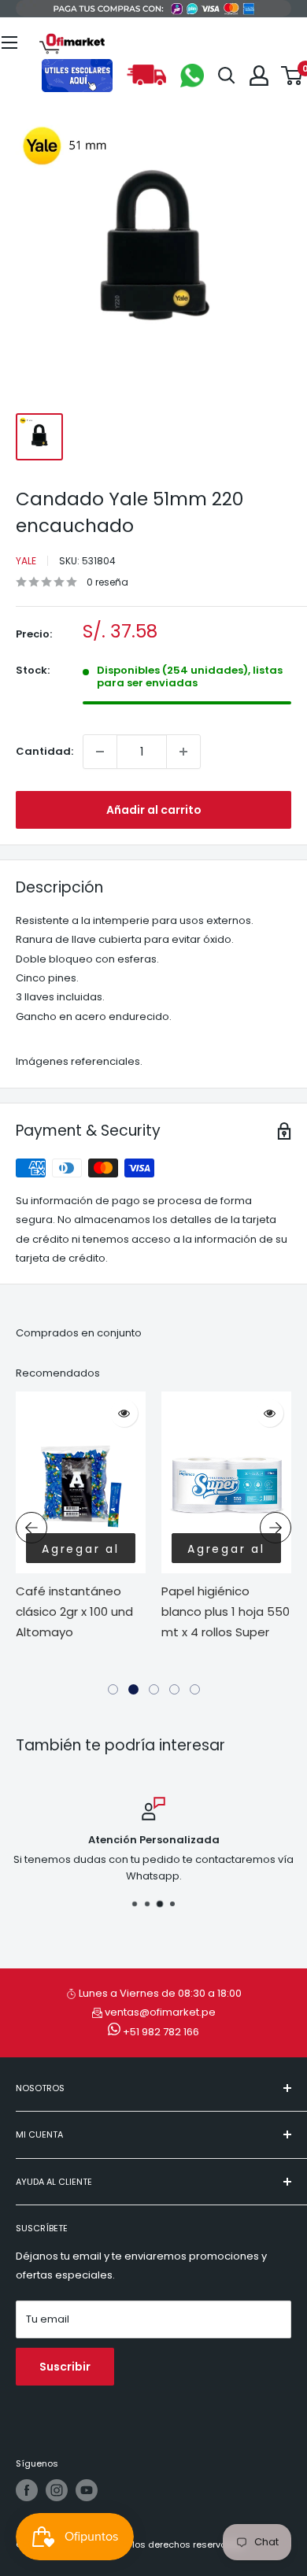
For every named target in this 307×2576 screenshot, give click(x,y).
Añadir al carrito (154, 810)
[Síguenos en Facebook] (27, 2490)
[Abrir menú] (9, 43)
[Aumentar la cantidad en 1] (183, 752)
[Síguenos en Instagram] (57, 2490)
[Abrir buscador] (227, 76)
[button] (113, 1689)
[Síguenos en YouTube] (87, 2490)
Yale (26, 561)
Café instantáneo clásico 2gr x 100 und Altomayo (74, 1612)
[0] (292, 76)
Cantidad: (44, 751)
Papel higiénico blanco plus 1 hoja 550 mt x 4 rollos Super (226, 1612)
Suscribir (65, 2367)
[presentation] (31, 1528)
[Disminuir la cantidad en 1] (100, 752)
